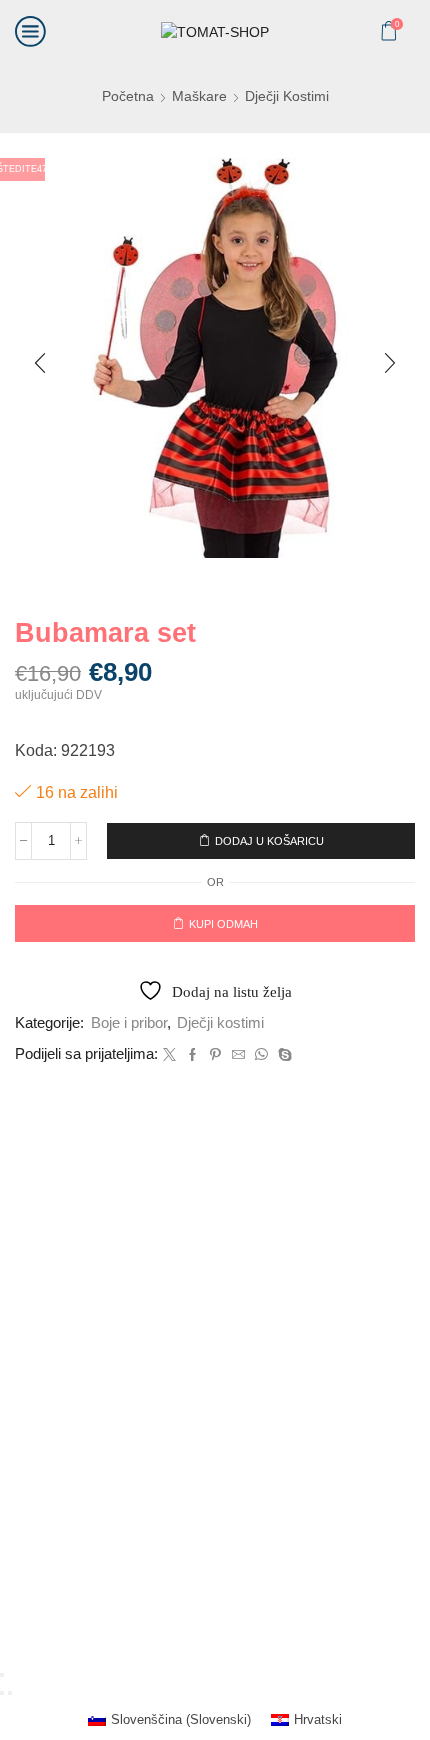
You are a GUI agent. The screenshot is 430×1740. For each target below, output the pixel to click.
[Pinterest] (215, 1055)
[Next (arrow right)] (10, 1693)
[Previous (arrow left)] (2, 1693)
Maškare (199, 96)
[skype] (282, 1055)
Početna (128, 96)
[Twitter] (169, 1055)
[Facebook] (192, 1055)
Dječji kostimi (287, 96)
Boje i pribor (129, 1023)
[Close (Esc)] (2, 1675)
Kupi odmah (223, 924)
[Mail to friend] (238, 1055)
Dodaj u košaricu (269, 841)
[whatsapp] (261, 1055)
